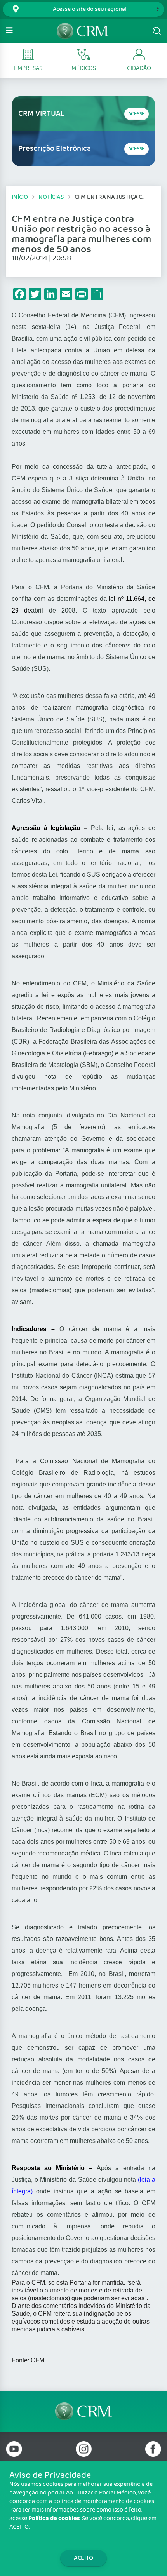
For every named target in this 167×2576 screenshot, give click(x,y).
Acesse (137, 114)
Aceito (83, 2558)
